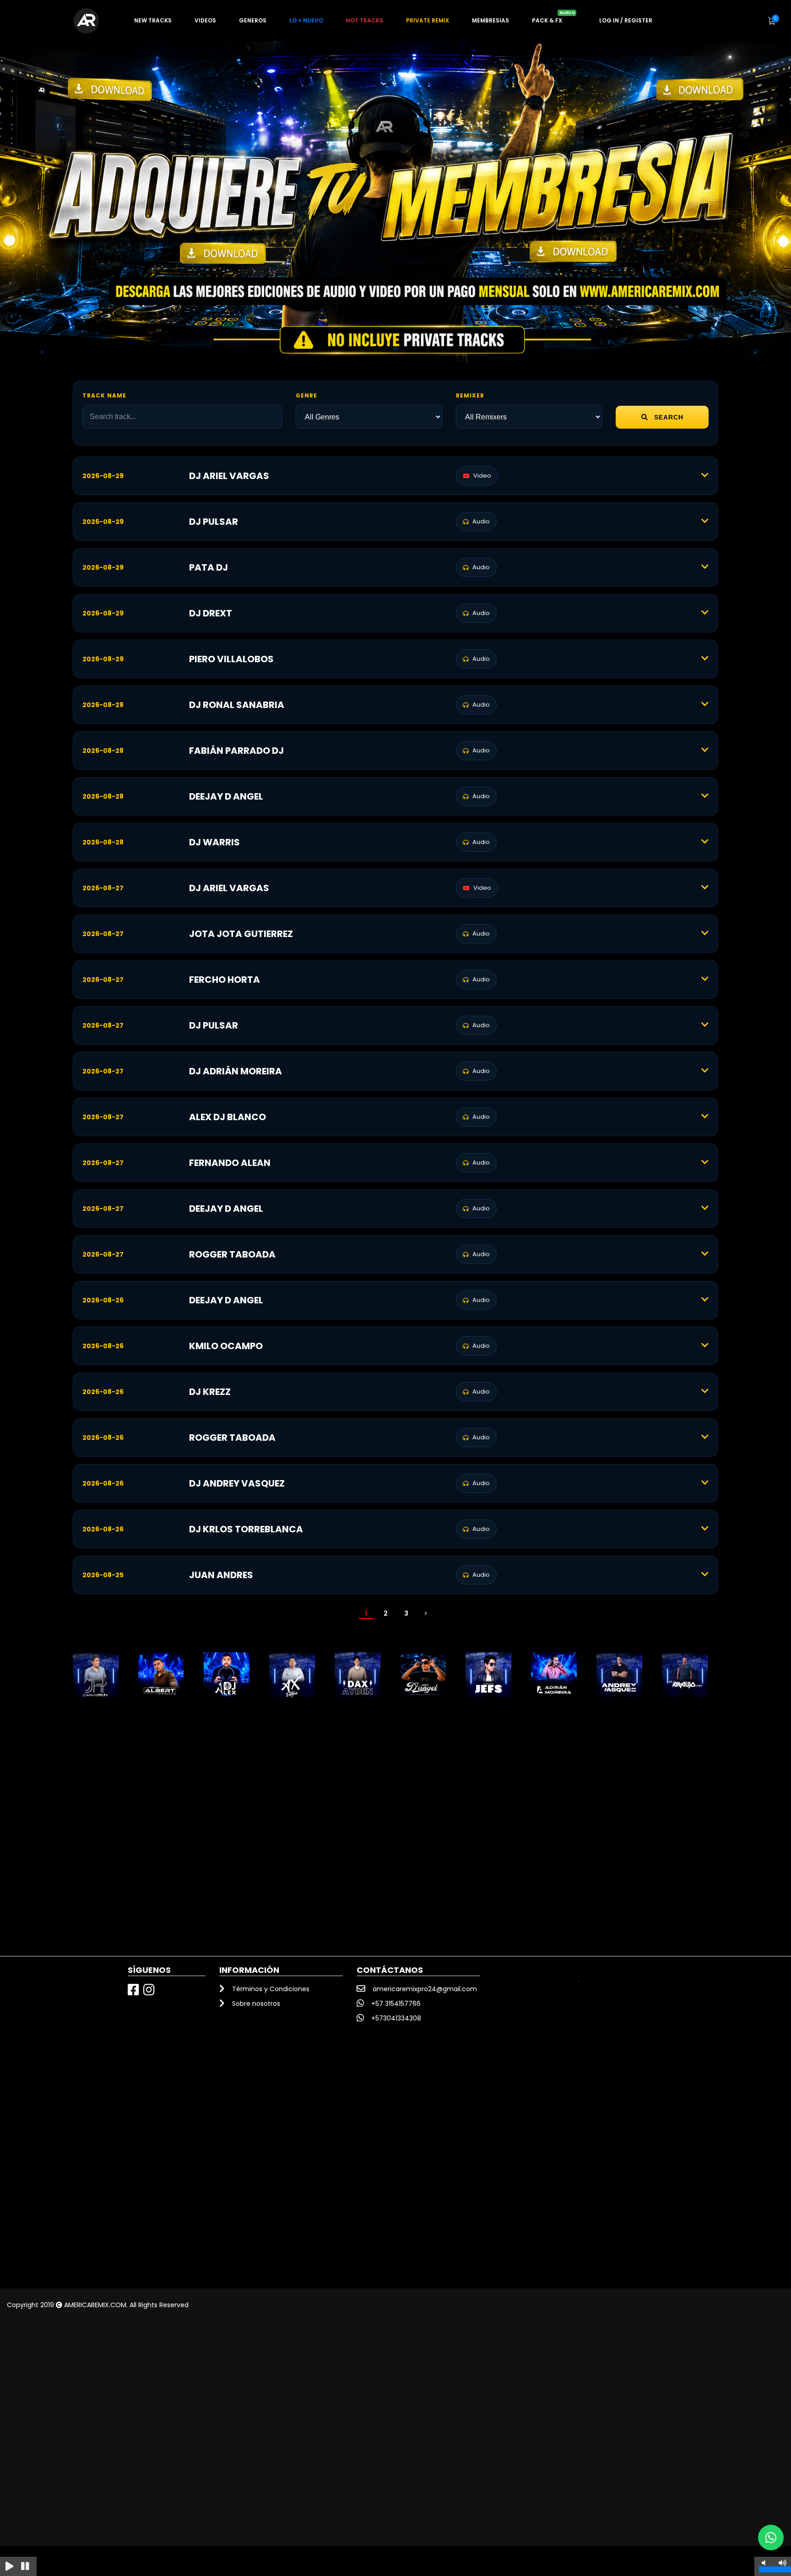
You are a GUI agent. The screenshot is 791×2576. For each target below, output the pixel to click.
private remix (428, 20)
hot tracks (365, 20)
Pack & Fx (553, 17)
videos (205, 20)
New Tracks (153, 20)
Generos (253, 20)
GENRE (306, 395)
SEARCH (668, 417)
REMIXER (470, 395)
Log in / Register (626, 20)
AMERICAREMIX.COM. (96, 2305)
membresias (490, 20)
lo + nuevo (306, 20)
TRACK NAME (104, 395)
